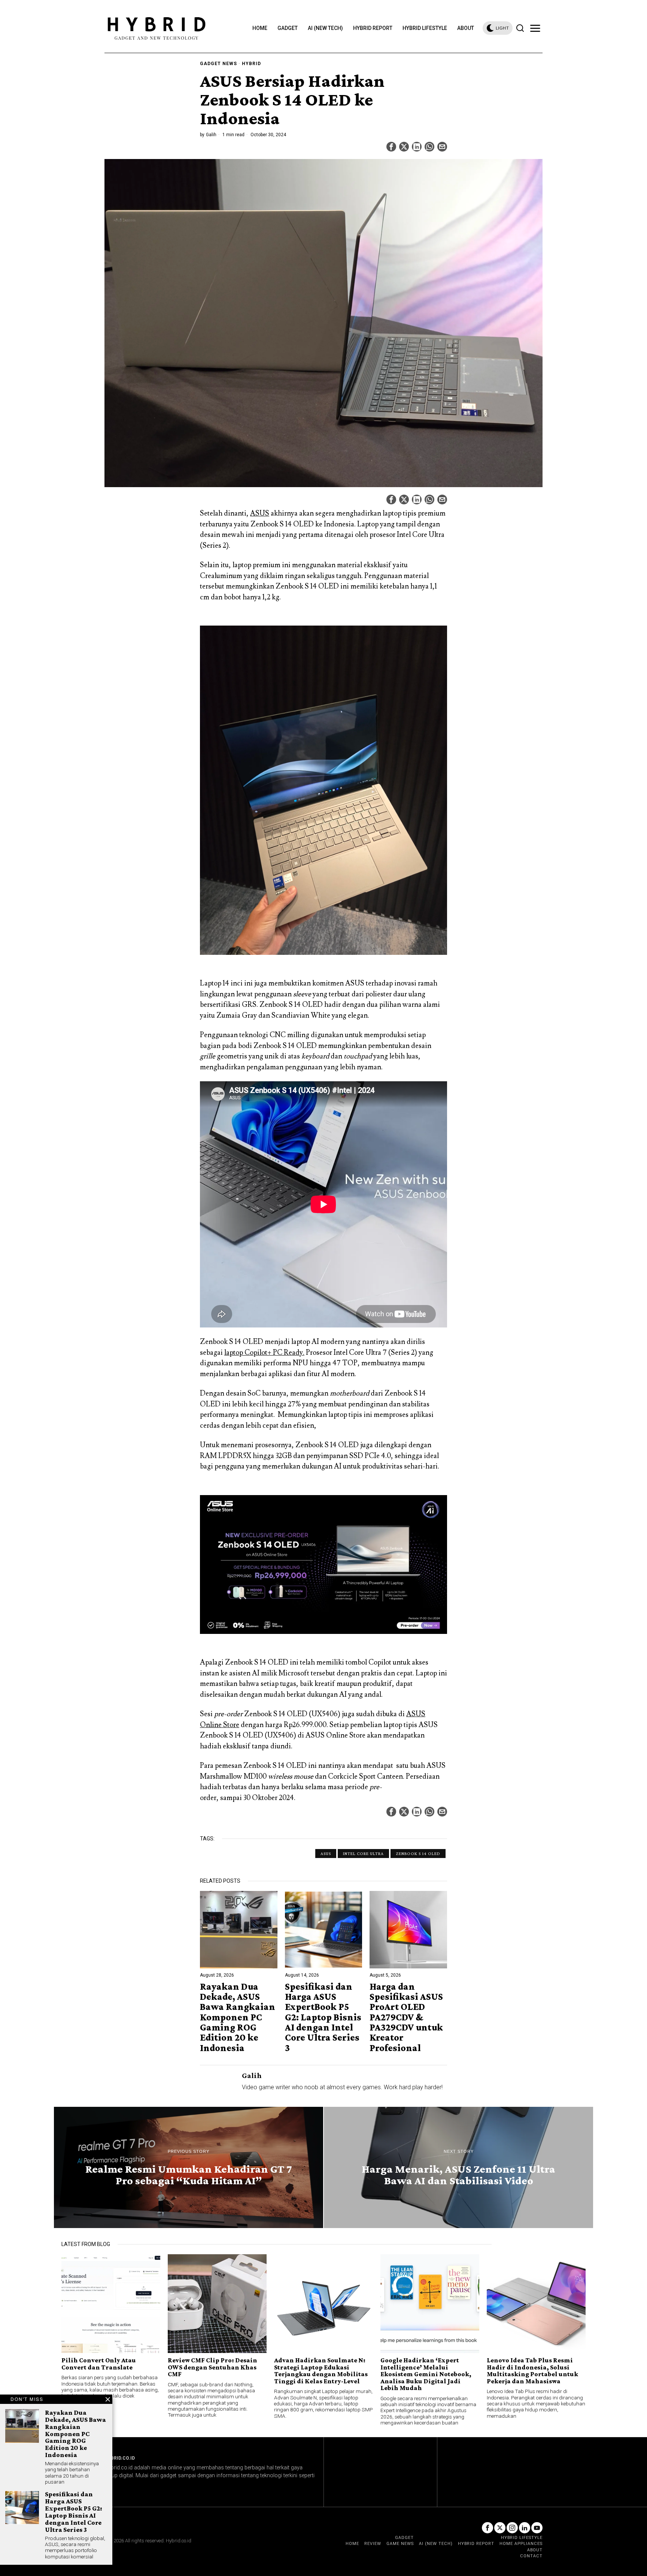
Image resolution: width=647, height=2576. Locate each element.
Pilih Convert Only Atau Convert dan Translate (99, 2364)
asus (326, 1854)
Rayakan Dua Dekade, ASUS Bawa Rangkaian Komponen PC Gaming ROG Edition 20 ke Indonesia (238, 2017)
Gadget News (218, 64)
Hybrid (251, 64)
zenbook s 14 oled (418, 1854)
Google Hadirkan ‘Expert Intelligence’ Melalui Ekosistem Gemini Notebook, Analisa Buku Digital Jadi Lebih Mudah (426, 2374)
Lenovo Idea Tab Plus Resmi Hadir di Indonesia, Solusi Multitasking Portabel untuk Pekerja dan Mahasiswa (532, 2371)
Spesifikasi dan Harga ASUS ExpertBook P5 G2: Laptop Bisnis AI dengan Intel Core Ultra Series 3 (323, 2017)
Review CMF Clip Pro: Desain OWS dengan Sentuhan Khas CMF (212, 2367)
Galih (211, 135)
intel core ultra (363, 1854)
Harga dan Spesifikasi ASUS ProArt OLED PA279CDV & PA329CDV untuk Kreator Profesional (406, 2017)
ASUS (260, 513)
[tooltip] (391, 147)
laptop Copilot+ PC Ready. (264, 1353)
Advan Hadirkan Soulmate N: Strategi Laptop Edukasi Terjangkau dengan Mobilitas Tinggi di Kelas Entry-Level (321, 2371)
